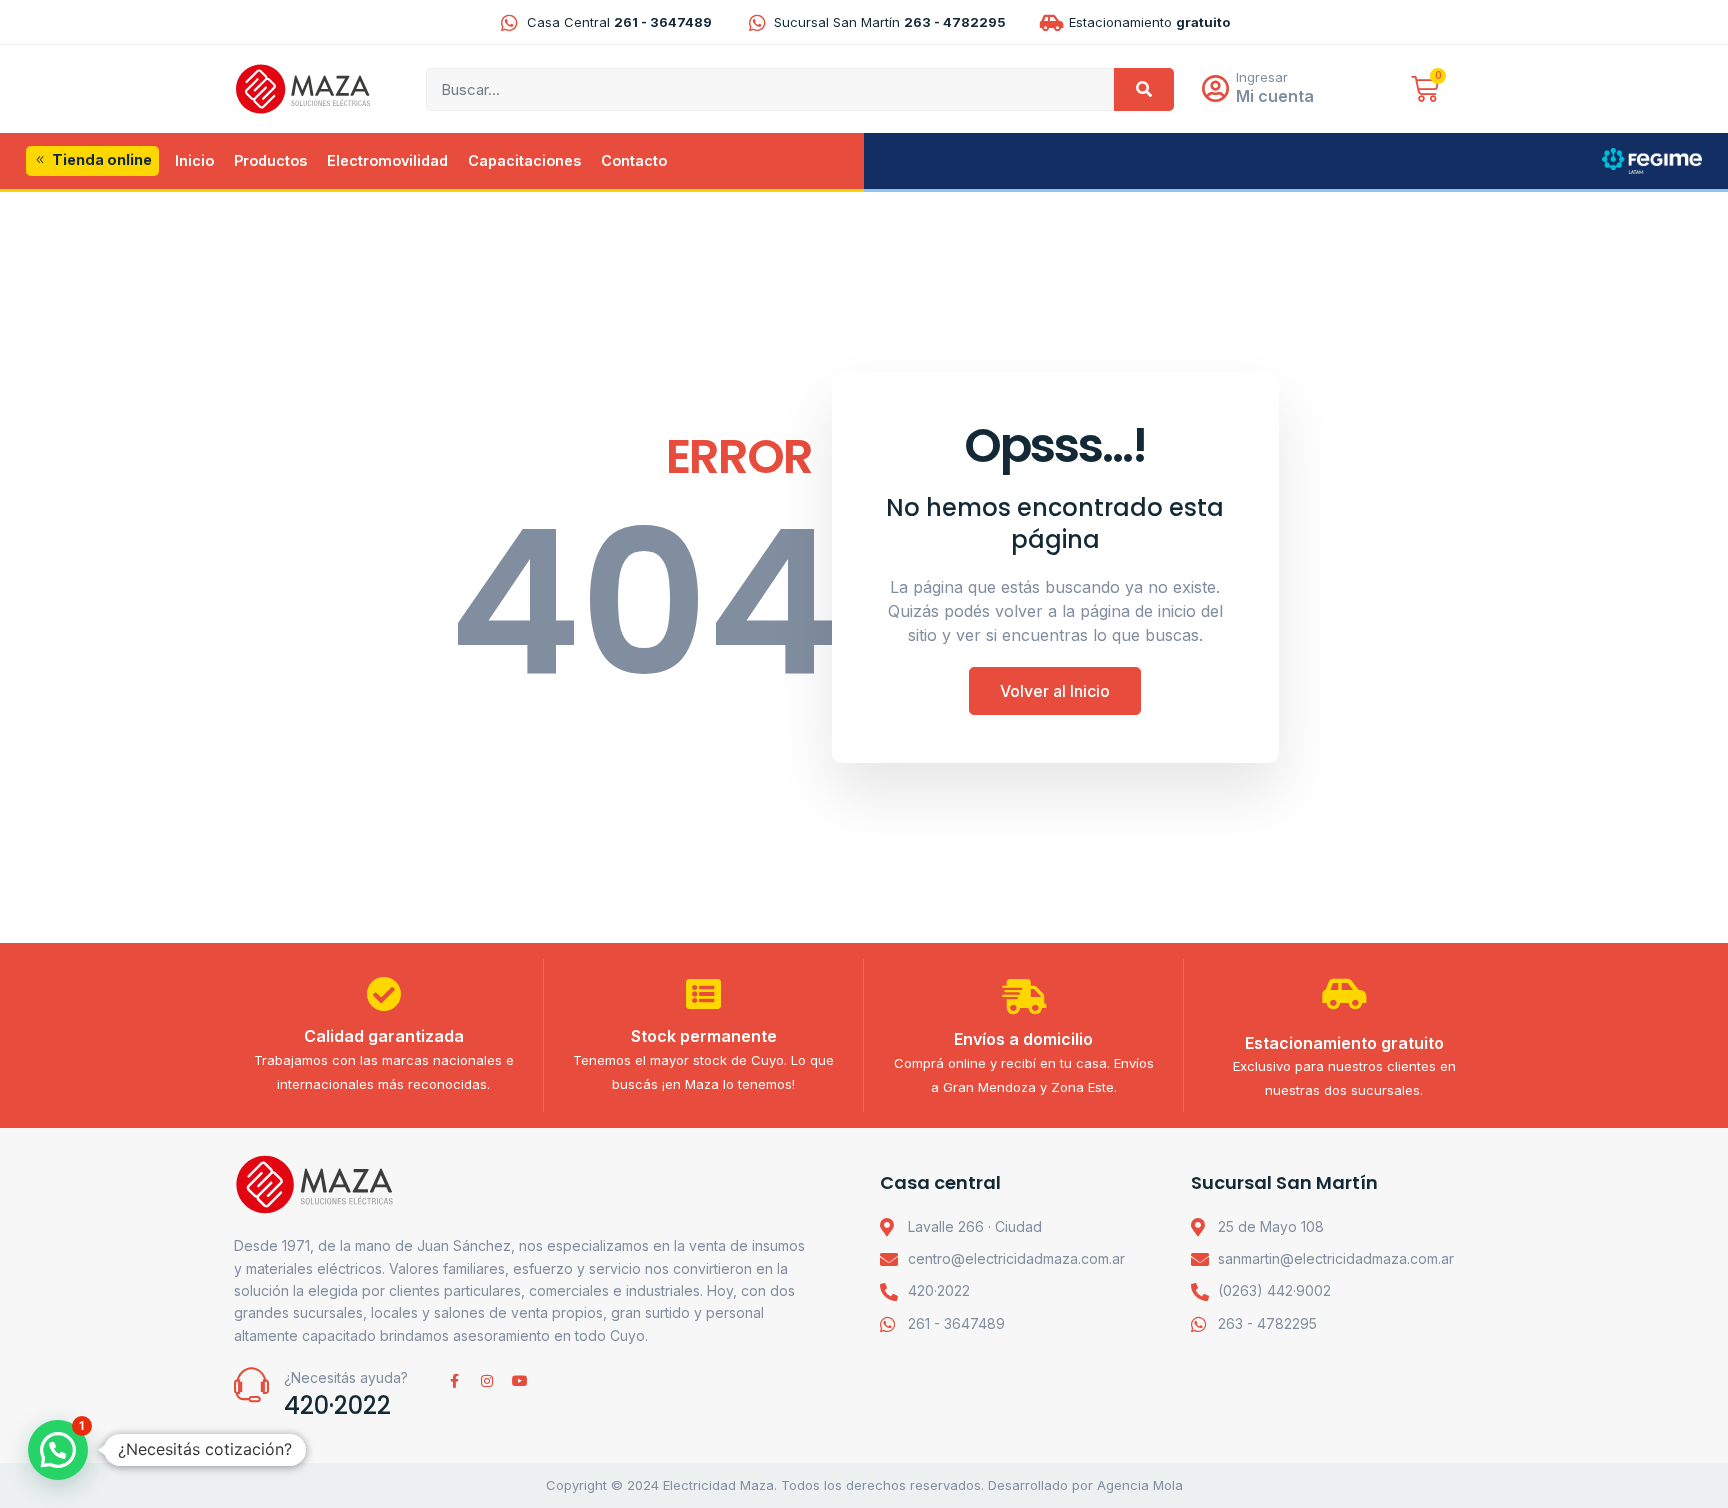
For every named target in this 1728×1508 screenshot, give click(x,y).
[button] (58, 1450)
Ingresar (1262, 77)
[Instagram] (487, 1381)
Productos (270, 160)
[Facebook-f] (454, 1381)
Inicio (194, 160)
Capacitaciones (524, 160)
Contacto (634, 160)
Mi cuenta (1275, 96)
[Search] (1144, 89)
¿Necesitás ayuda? (346, 1377)
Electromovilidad (387, 160)
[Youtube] (520, 1381)
